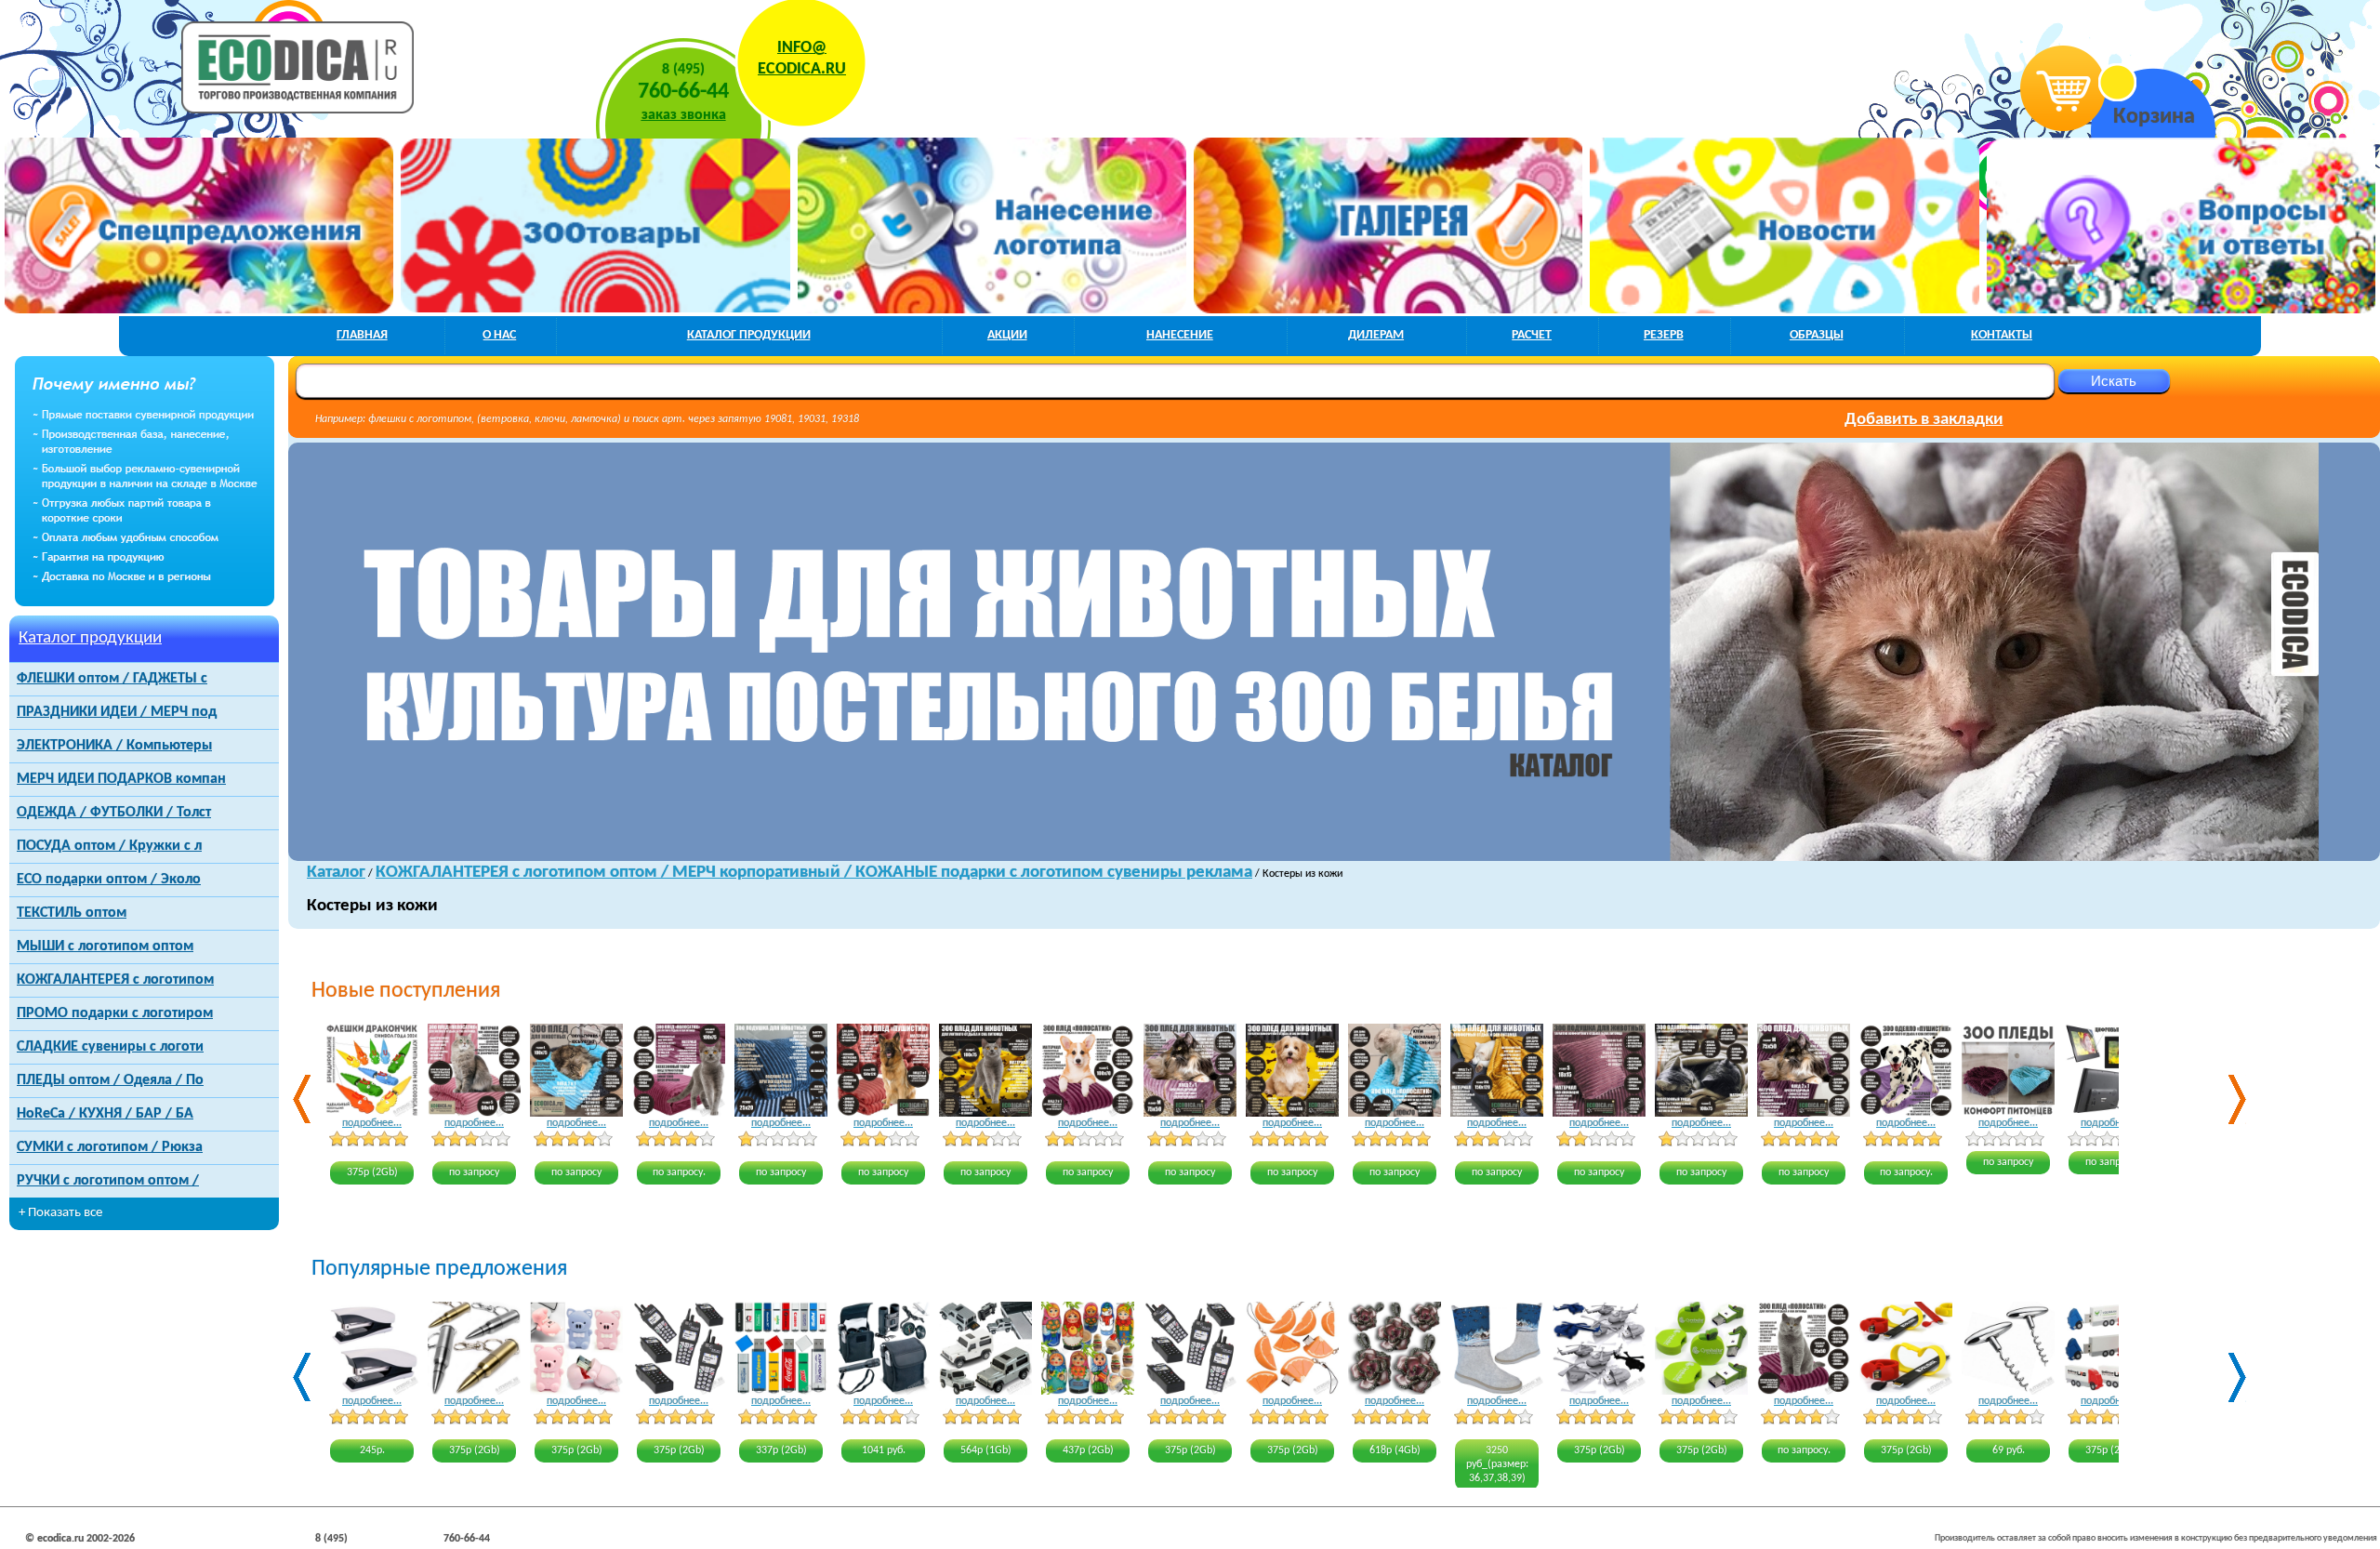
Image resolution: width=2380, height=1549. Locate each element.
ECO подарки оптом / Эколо (109, 880)
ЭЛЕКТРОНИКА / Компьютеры (114, 746)
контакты (2002, 335)
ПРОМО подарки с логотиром (115, 1013)
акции (1007, 335)
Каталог (336, 873)
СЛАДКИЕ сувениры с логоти (110, 1047)
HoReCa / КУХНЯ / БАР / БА (105, 1114)
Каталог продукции (90, 638)
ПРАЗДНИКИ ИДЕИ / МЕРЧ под (117, 712)
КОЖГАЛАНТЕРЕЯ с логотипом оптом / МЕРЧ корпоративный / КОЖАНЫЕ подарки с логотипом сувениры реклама (814, 873)
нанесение (1180, 335)
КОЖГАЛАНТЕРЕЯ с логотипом (115, 980)
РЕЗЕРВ (1664, 335)
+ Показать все (60, 1213)
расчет (1532, 335)
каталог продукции (749, 335)
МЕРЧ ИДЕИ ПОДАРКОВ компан (121, 779)
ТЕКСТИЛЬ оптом (72, 913)
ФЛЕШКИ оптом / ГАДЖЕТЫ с (112, 679)
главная (362, 335)
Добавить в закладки (1924, 420)
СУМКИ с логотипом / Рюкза (110, 1147)
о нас (499, 335)
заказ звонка (684, 115)
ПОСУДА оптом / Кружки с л (109, 846)
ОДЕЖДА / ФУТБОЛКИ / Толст (114, 813)
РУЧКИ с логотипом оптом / (108, 1181)
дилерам (1376, 335)
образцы (1817, 335)
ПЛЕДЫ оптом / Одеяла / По (110, 1080)
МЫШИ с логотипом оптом (105, 947)
